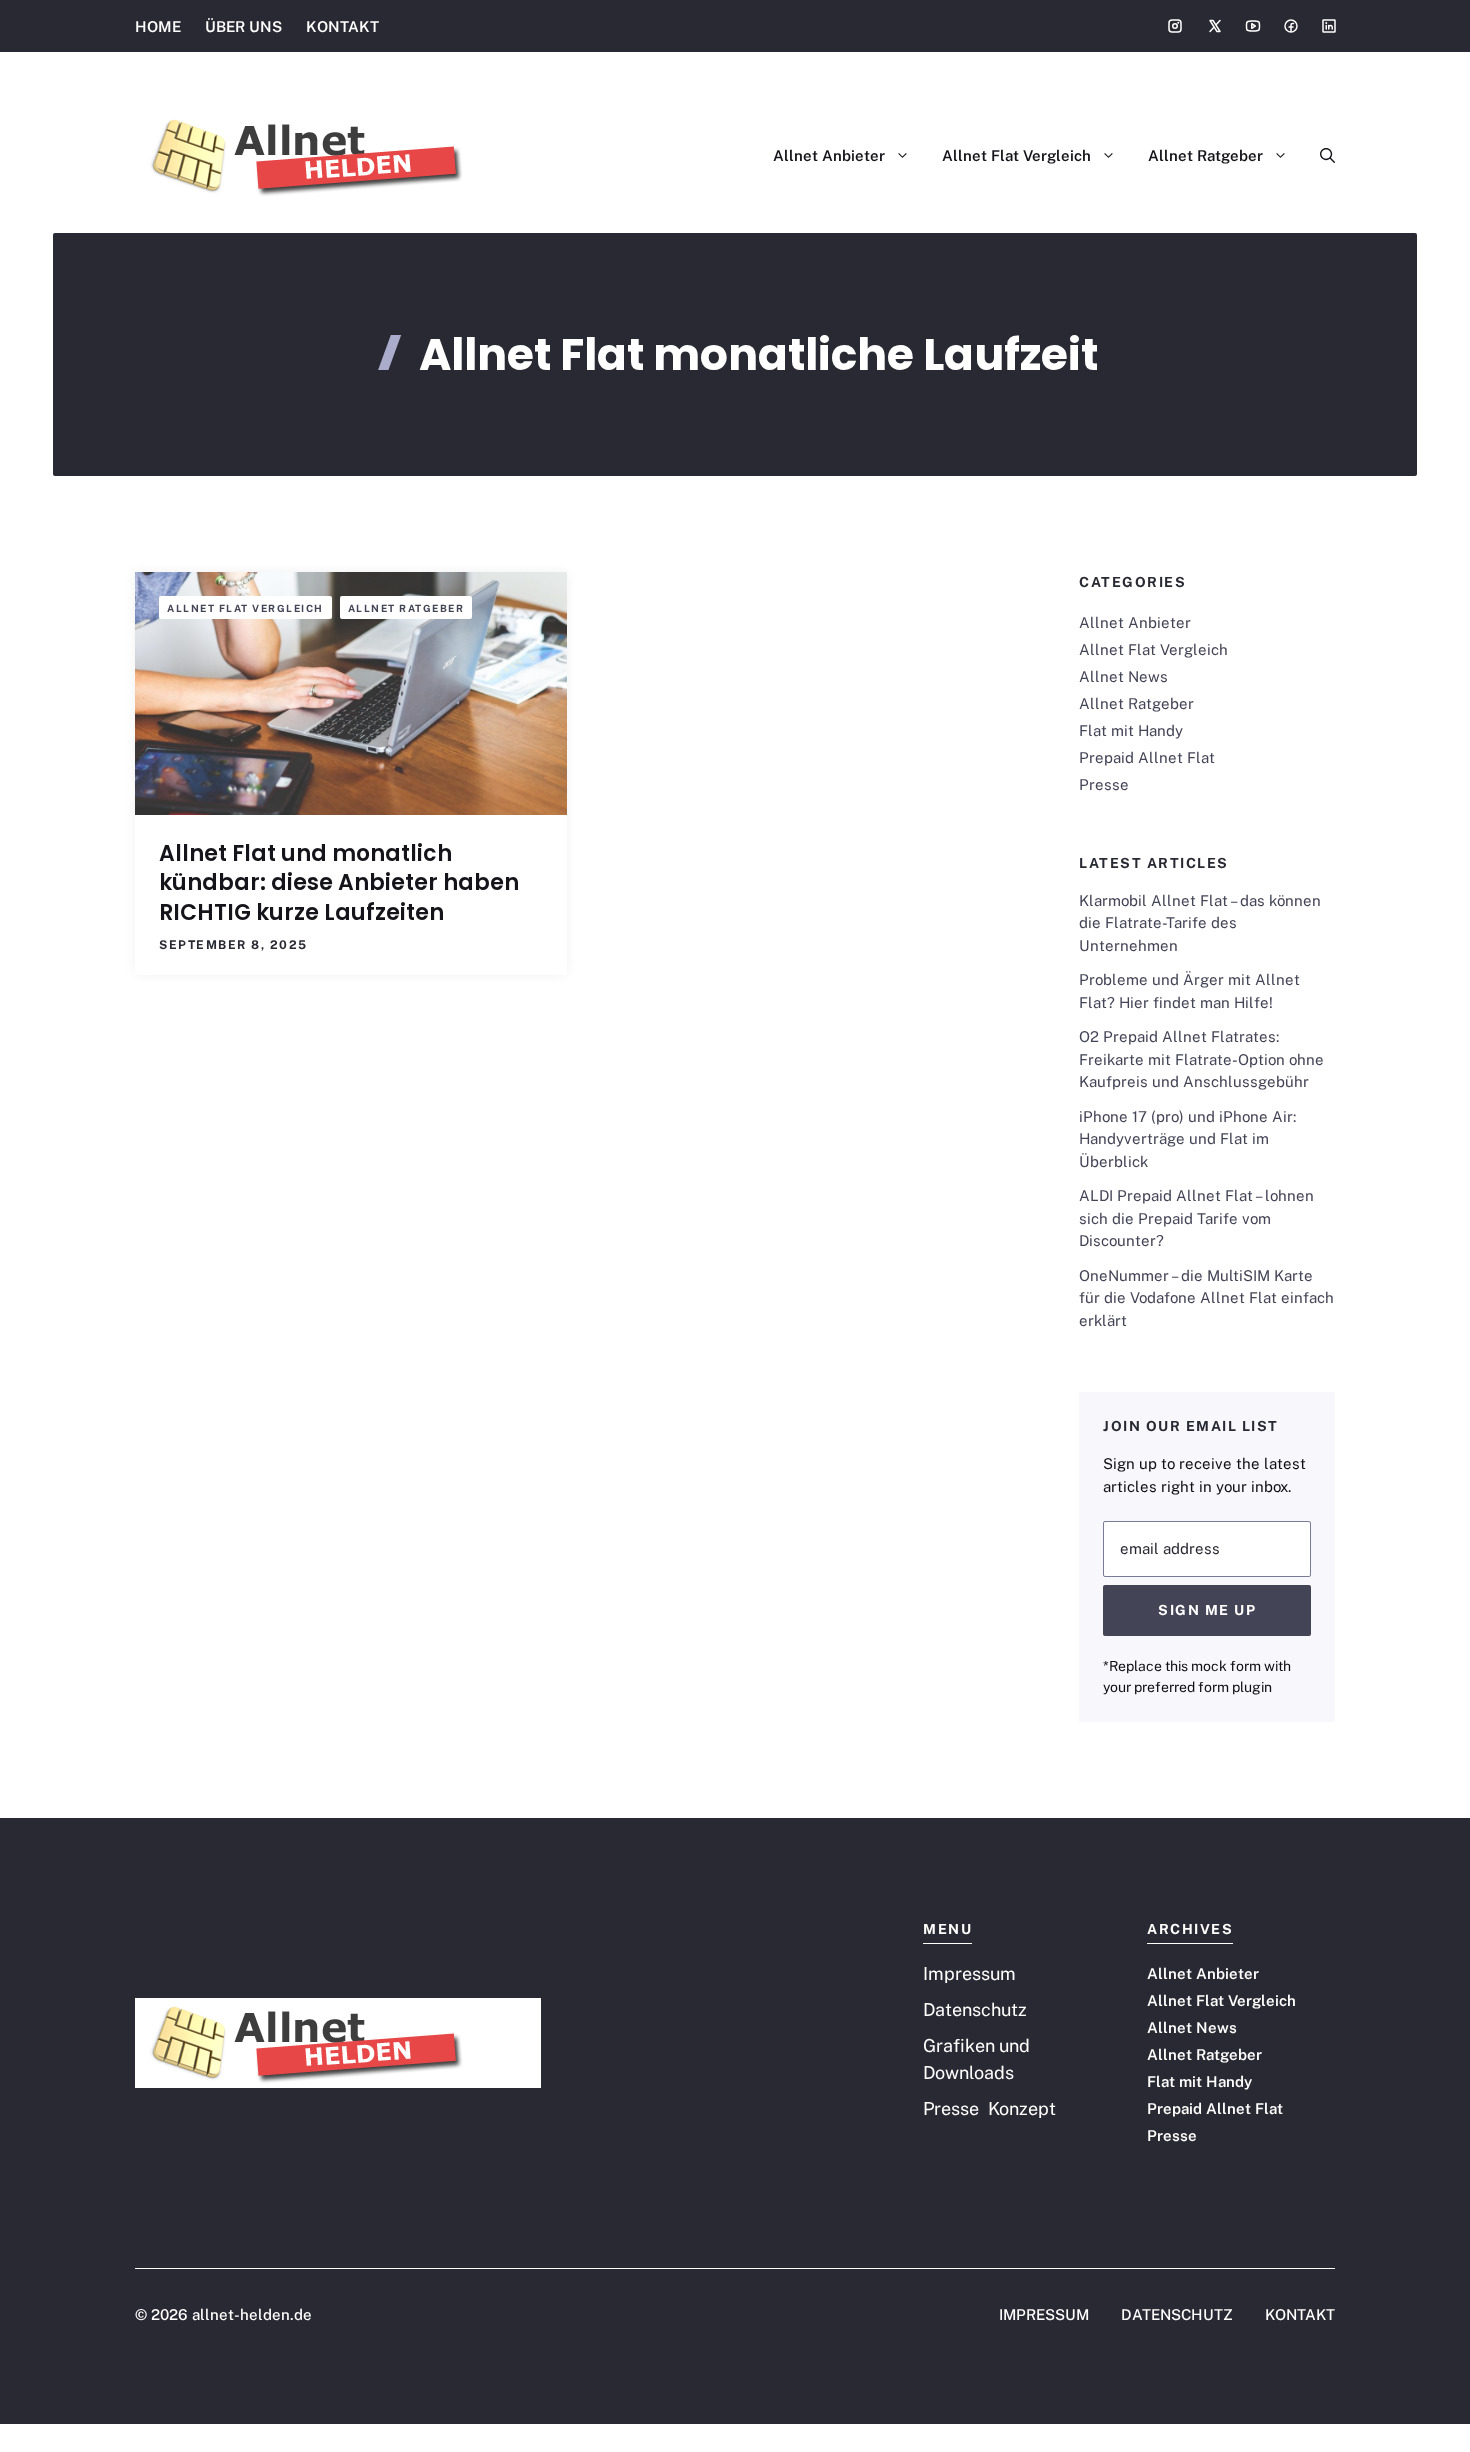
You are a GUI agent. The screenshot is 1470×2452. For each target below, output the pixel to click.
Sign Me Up (1207, 1610)
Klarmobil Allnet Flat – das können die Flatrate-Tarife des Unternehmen (1200, 923)
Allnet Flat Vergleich (1016, 155)
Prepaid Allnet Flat (1147, 757)
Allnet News (1123, 676)
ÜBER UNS (243, 26)
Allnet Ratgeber (1205, 155)
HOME (158, 26)
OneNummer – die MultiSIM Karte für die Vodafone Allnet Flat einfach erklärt (1206, 1298)
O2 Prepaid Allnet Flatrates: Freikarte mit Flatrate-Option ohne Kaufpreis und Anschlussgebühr (1201, 1059)
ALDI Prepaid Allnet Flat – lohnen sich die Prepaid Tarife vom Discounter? (1196, 1218)
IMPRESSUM (1044, 2314)
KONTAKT (342, 26)
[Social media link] (1175, 26)
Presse (1104, 784)
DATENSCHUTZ (1177, 2314)
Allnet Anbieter (829, 155)
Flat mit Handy (1131, 730)
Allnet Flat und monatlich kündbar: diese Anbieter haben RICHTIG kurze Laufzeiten (339, 883)
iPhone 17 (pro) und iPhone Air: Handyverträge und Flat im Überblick (1187, 1139)
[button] (1319, 156)
